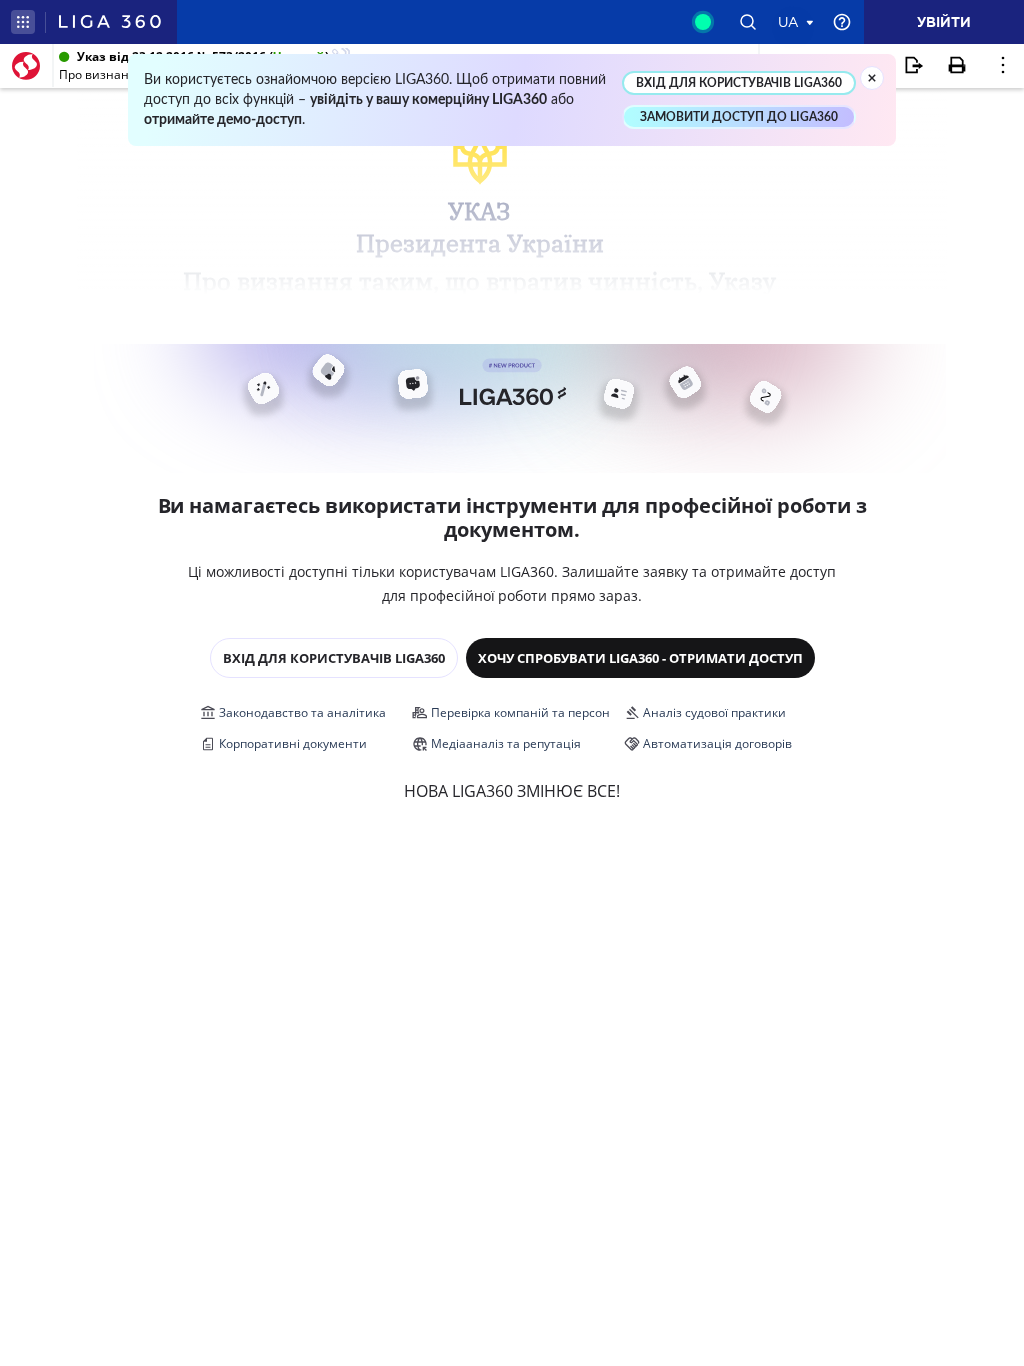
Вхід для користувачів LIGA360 (334, 658)
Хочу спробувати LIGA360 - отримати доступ (640, 658)
